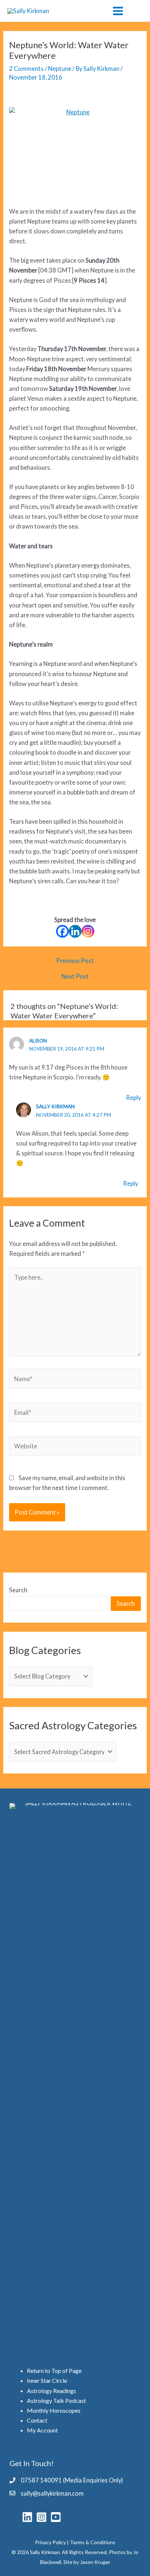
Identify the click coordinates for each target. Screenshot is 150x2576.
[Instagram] (88, 931)
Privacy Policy (50, 2542)
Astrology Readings (52, 2391)
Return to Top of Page (54, 2371)
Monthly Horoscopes (54, 2410)
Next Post (75, 976)
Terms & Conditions (93, 2542)
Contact (37, 2420)
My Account (42, 2430)
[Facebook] (62, 931)
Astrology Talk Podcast (56, 2400)
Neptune (60, 68)
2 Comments (26, 68)
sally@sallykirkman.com (52, 2493)
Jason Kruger (95, 2562)
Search (18, 1590)
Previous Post (75, 961)
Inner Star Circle (47, 2380)
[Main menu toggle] (118, 11)
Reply (133, 1098)
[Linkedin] (75, 931)
